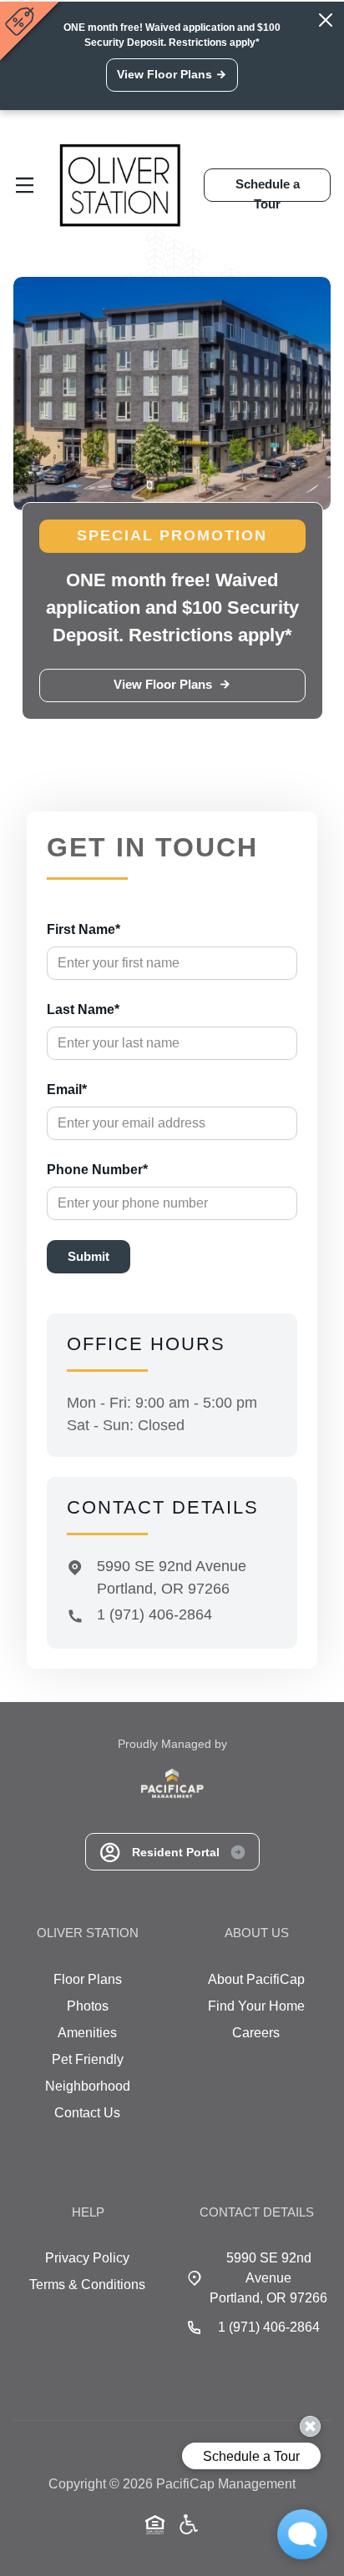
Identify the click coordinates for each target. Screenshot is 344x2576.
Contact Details (257, 2212)
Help (88, 2212)
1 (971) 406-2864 (154, 1614)
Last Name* (83, 1009)
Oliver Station (88, 1933)
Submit (89, 1256)
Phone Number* (97, 1170)
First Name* (83, 929)
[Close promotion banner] (22, 21)
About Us (257, 1933)
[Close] (326, 20)
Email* (67, 1090)
